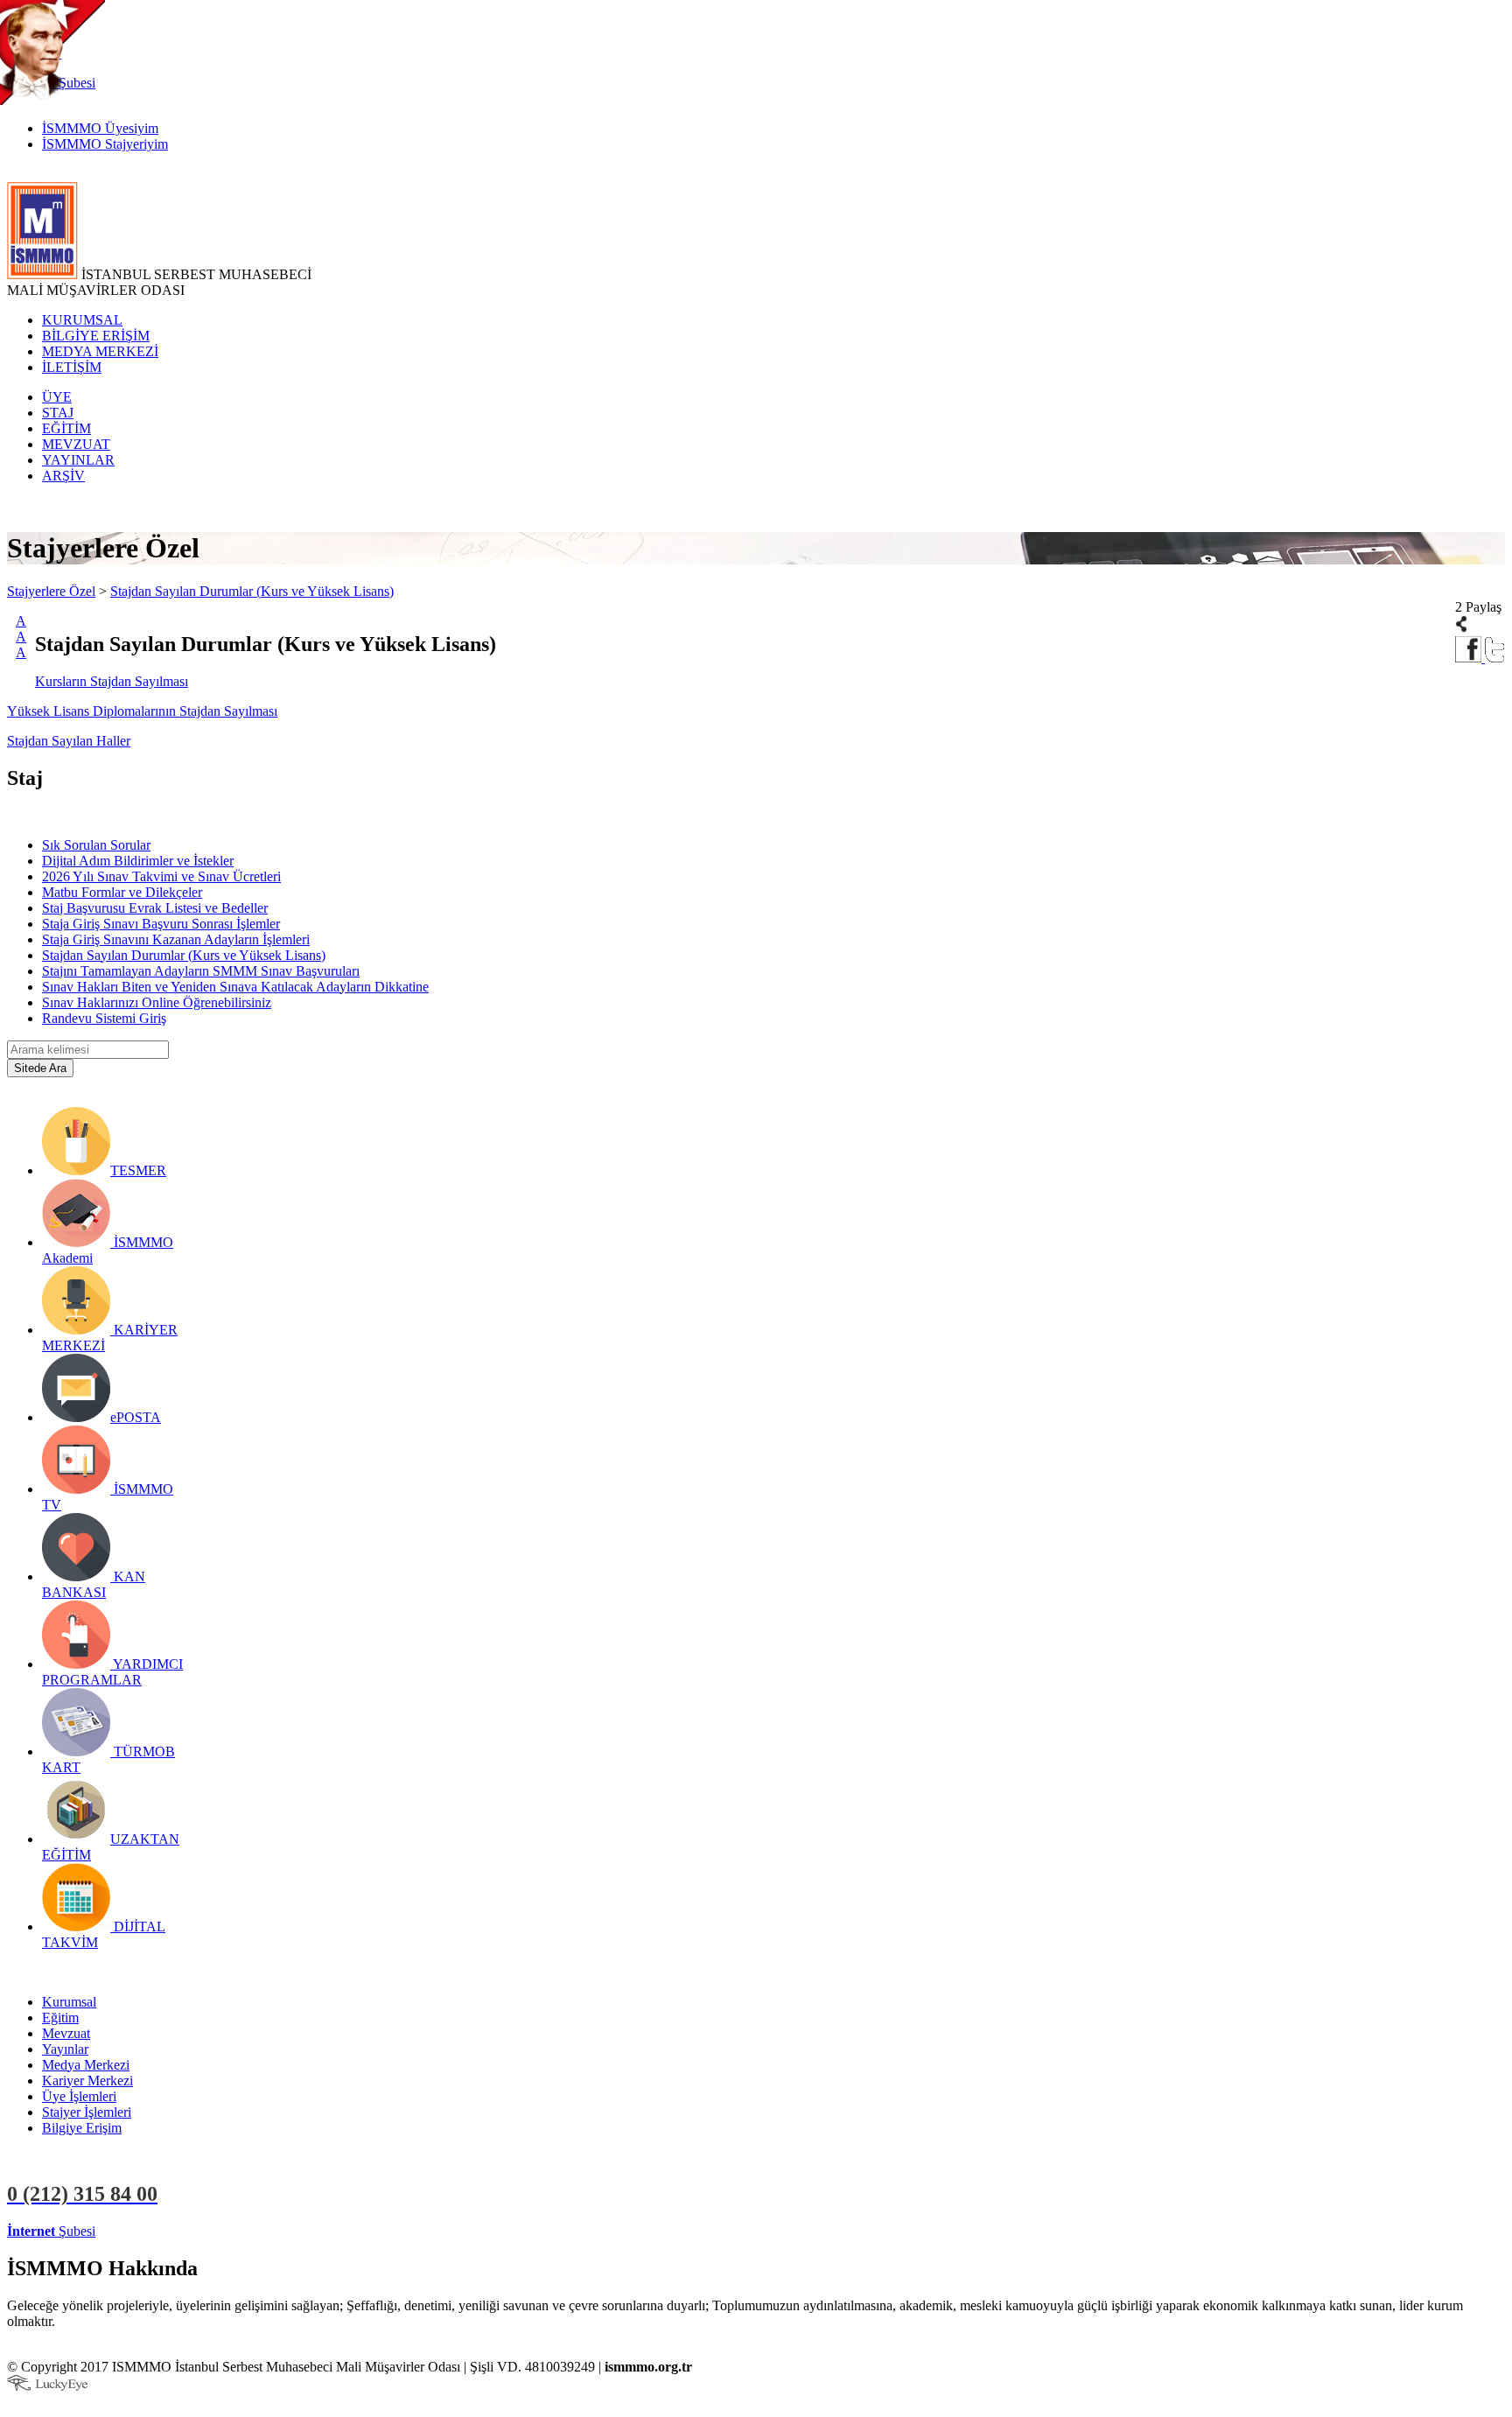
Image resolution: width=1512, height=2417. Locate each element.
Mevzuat (66, 2033)
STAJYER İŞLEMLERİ (278, 2231)
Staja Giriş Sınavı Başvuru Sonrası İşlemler (161, 924)
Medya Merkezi (86, 2065)
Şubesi (51, 2231)
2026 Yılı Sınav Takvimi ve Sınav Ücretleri (161, 876)
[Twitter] (1495, 658)
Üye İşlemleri (79, 2096)
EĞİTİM (66, 428)
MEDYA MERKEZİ (100, 351)
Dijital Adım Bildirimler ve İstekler (138, 861)
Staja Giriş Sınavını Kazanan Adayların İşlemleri (176, 939)
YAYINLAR (78, 460)
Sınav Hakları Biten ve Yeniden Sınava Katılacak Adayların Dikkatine (235, 987)
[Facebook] (1470, 658)
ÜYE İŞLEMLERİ (152, 2231)
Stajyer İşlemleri (87, 2112)
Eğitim (60, 2018)
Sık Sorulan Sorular (96, 845)
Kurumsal (69, 2002)
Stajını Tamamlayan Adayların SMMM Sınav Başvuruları (201, 971)
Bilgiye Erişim (82, 2128)
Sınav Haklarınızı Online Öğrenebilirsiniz (157, 1002)
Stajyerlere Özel (51, 591)
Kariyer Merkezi (87, 2081)
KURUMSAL (82, 320)
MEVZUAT (76, 444)
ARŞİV (63, 476)
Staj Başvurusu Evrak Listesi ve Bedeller (155, 908)
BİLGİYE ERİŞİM (96, 336)
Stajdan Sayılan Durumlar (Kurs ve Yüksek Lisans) (252, 591)
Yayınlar (65, 2049)
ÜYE (57, 397)
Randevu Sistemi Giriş (104, 1018)
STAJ (58, 413)
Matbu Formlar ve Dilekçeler (122, 892)
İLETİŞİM (72, 367)
